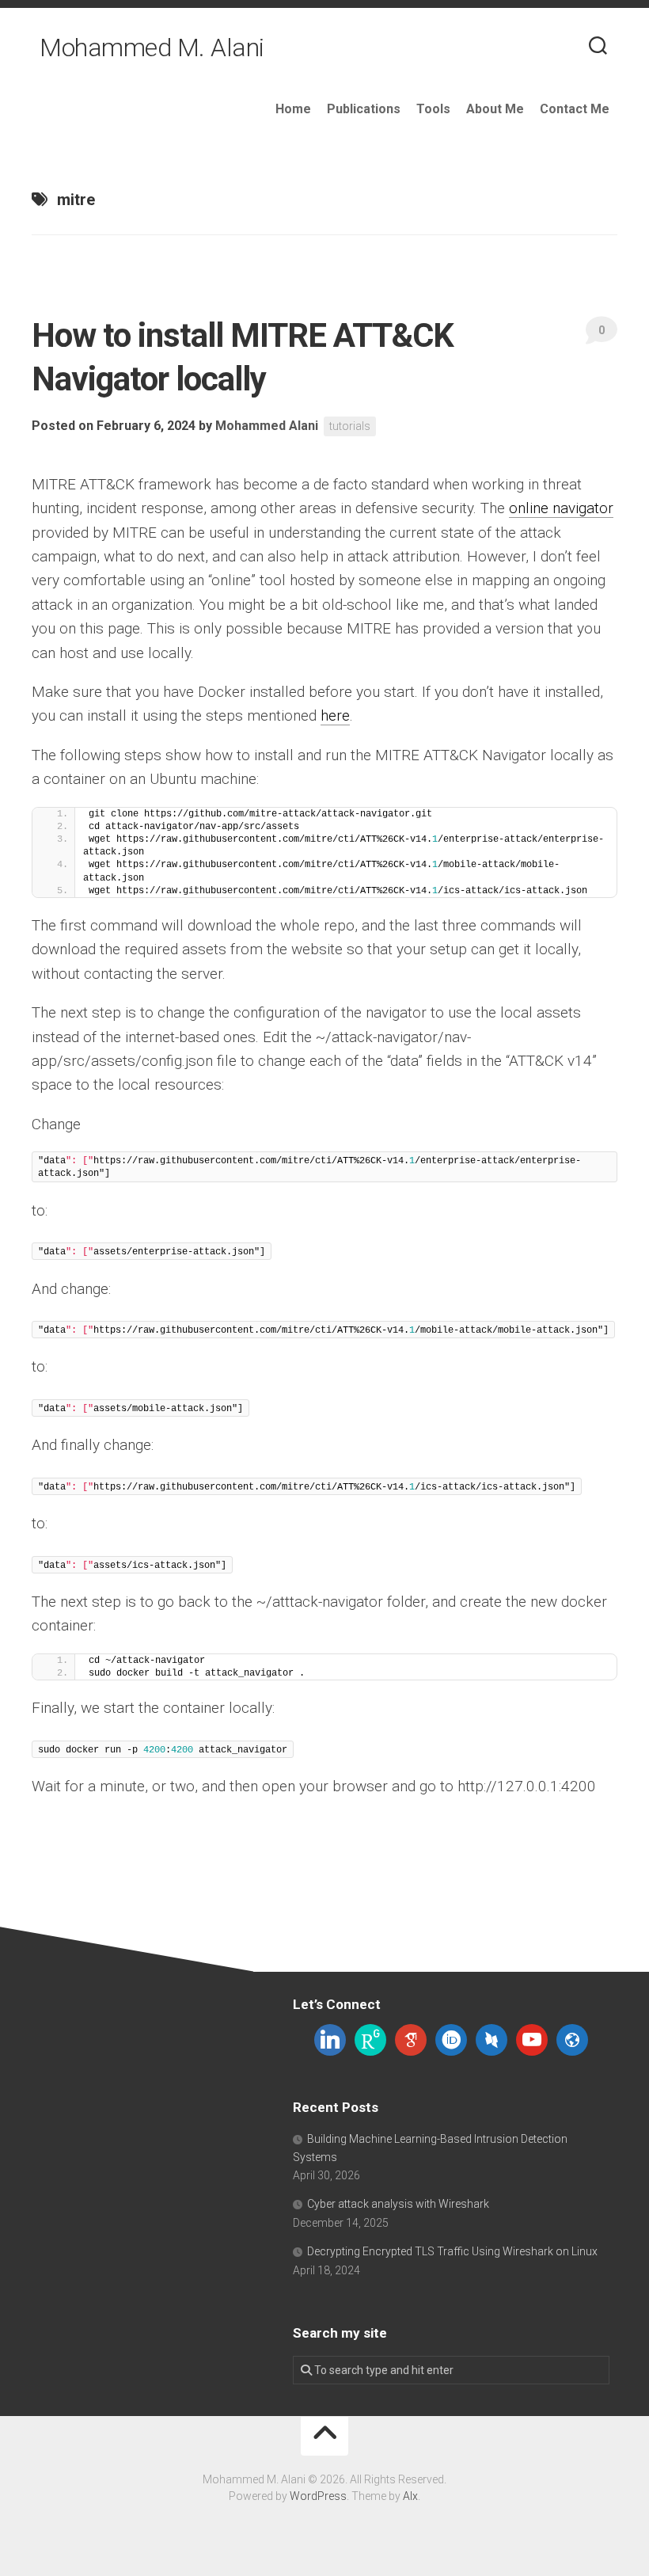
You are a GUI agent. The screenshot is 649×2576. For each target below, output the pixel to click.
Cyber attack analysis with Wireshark (398, 2204)
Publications (364, 109)
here (335, 715)
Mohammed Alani (267, 426)
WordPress (318, 2496)
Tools (433, 109)
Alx (410, 2496)
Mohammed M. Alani (152, 48)
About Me (495, 109)
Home (293, 109)
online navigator (561, 508)
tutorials (350, 426)
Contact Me (575, 109)
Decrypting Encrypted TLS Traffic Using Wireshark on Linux (452, 2251)
